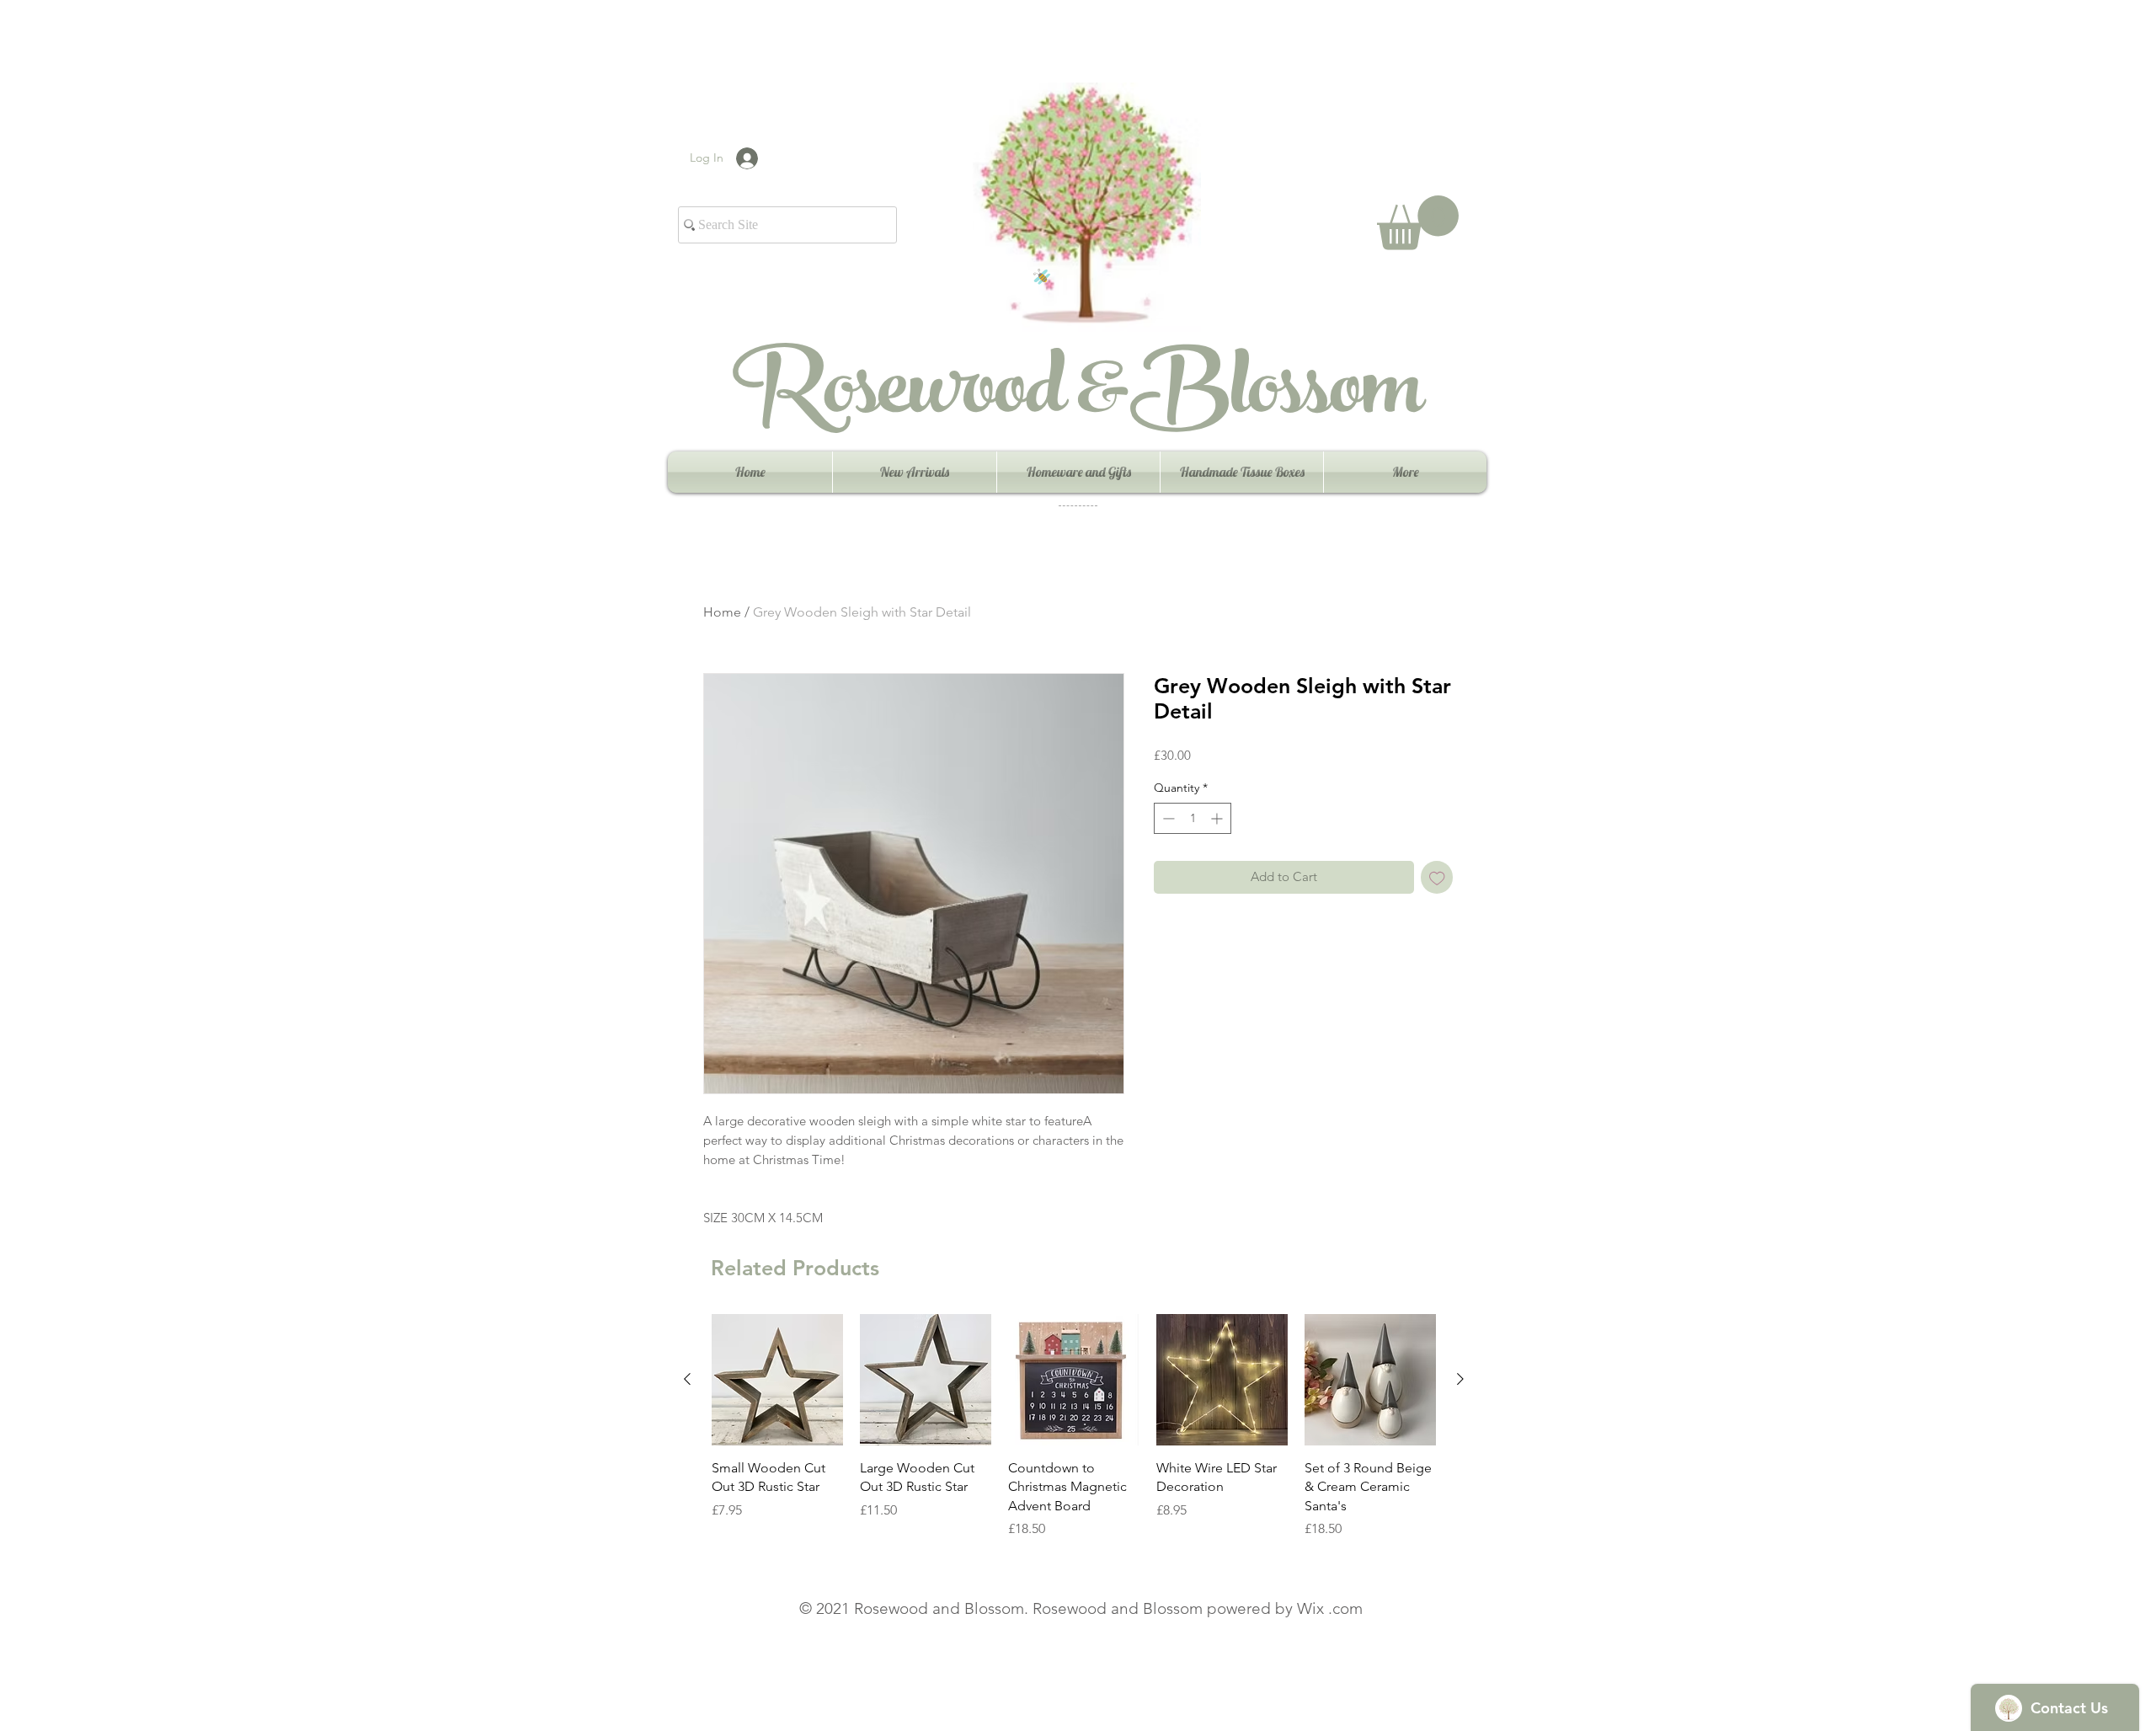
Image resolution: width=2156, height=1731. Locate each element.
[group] (1074, 1426)
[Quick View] (777, 1380)
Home (722, 612)
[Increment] (1218, 818)
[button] (1418, 223)
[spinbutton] (1193, 818)
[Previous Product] (687, 1379)
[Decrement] (1167, 818)
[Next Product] (1460, 1379)
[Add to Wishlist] (1437, 877)
